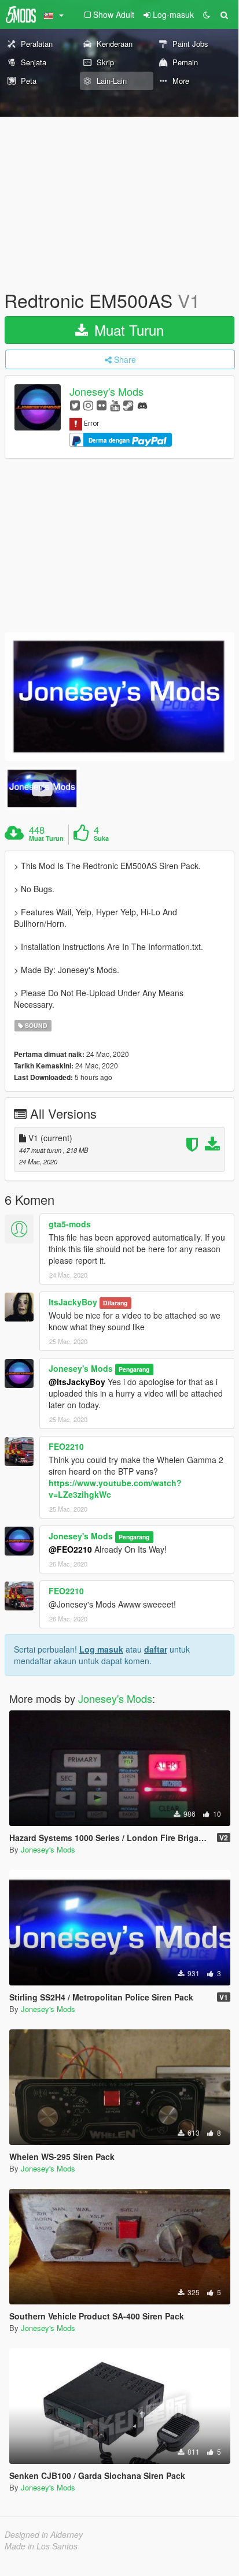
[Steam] (128, 405)
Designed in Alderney (44, 2534)
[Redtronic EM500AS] (120, 697)
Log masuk (101, 1649)
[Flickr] (102, 405)
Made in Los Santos (41, 2546)
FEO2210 (66, 1446)
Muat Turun (127, 330)
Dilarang (115, 1303)
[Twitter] (75, 405)
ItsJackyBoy (73, 1302)
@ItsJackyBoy (77, 1382)
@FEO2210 (70, 1549)
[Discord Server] (142, 405)
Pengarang (134, 1369)
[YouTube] (115, 405)
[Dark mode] (207, 14)
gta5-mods (70, 1224)
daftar (156, 1649)
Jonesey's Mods (106, 392)
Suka (101, 838)
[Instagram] (88, 405)
